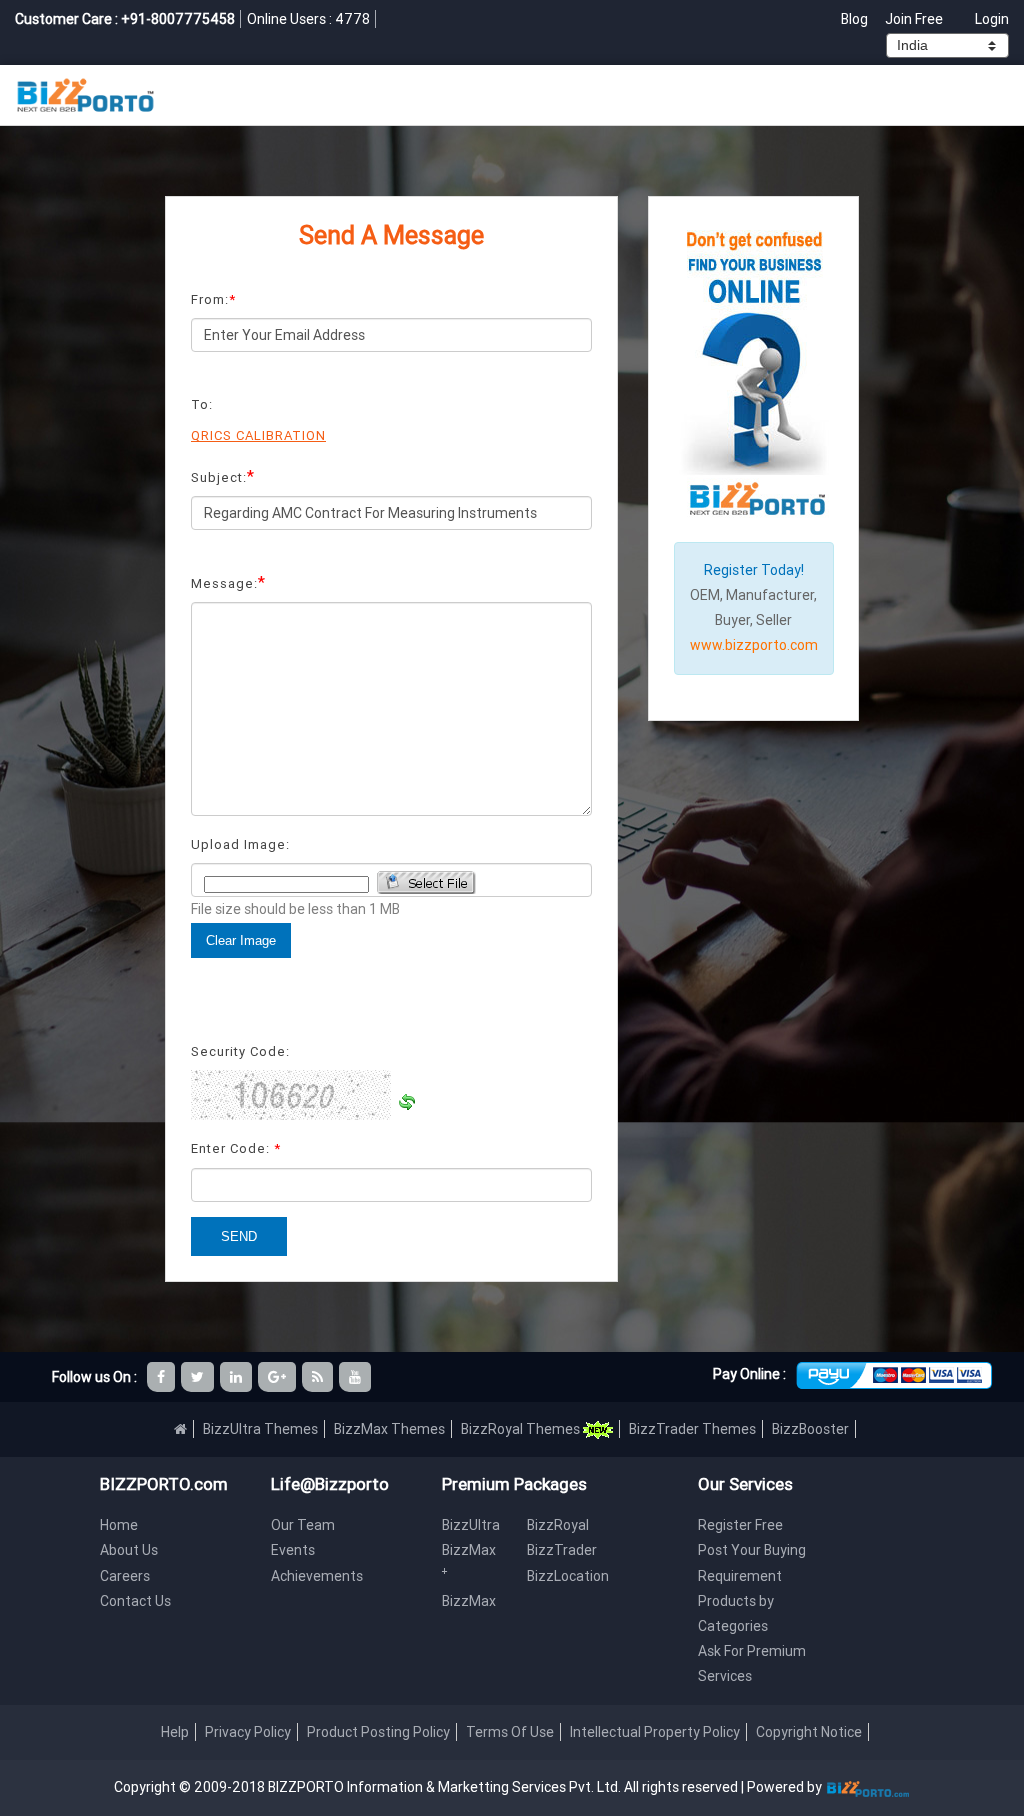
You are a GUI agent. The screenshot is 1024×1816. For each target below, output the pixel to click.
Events (293, 1550)
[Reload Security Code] (407, 1102)
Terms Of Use (510, 1732)
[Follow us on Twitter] (199, 1377)
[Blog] (319, 1377)
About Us (129, 1550)
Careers (125, 1576)
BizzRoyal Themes (522, 1429)
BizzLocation (568, 1576)
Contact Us (135, 1601)
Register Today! (754, 570)
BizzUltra (471, 1525)
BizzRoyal (558, 1525)
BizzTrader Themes (692, 1429)
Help (175, 1732)
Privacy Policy (248, 1732)
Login (992, 19)
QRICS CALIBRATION (258, 435)
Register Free (740, 1525)
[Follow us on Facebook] (162, 1377)
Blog (856, 19)
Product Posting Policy (378, 1732)
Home (119, 1525)
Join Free (914, 19)
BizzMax (469, 1601)
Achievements (317, 1576)
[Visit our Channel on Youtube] (356, 1377)
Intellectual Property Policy (655, 1732)
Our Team (303, 1525)
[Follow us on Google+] (278, 1377)
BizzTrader (562, 1550)
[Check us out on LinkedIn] (237, 1377)
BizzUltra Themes (260, 1429)
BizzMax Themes (389, 1429)
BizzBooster (810, 1429)
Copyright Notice (809, 1732)
